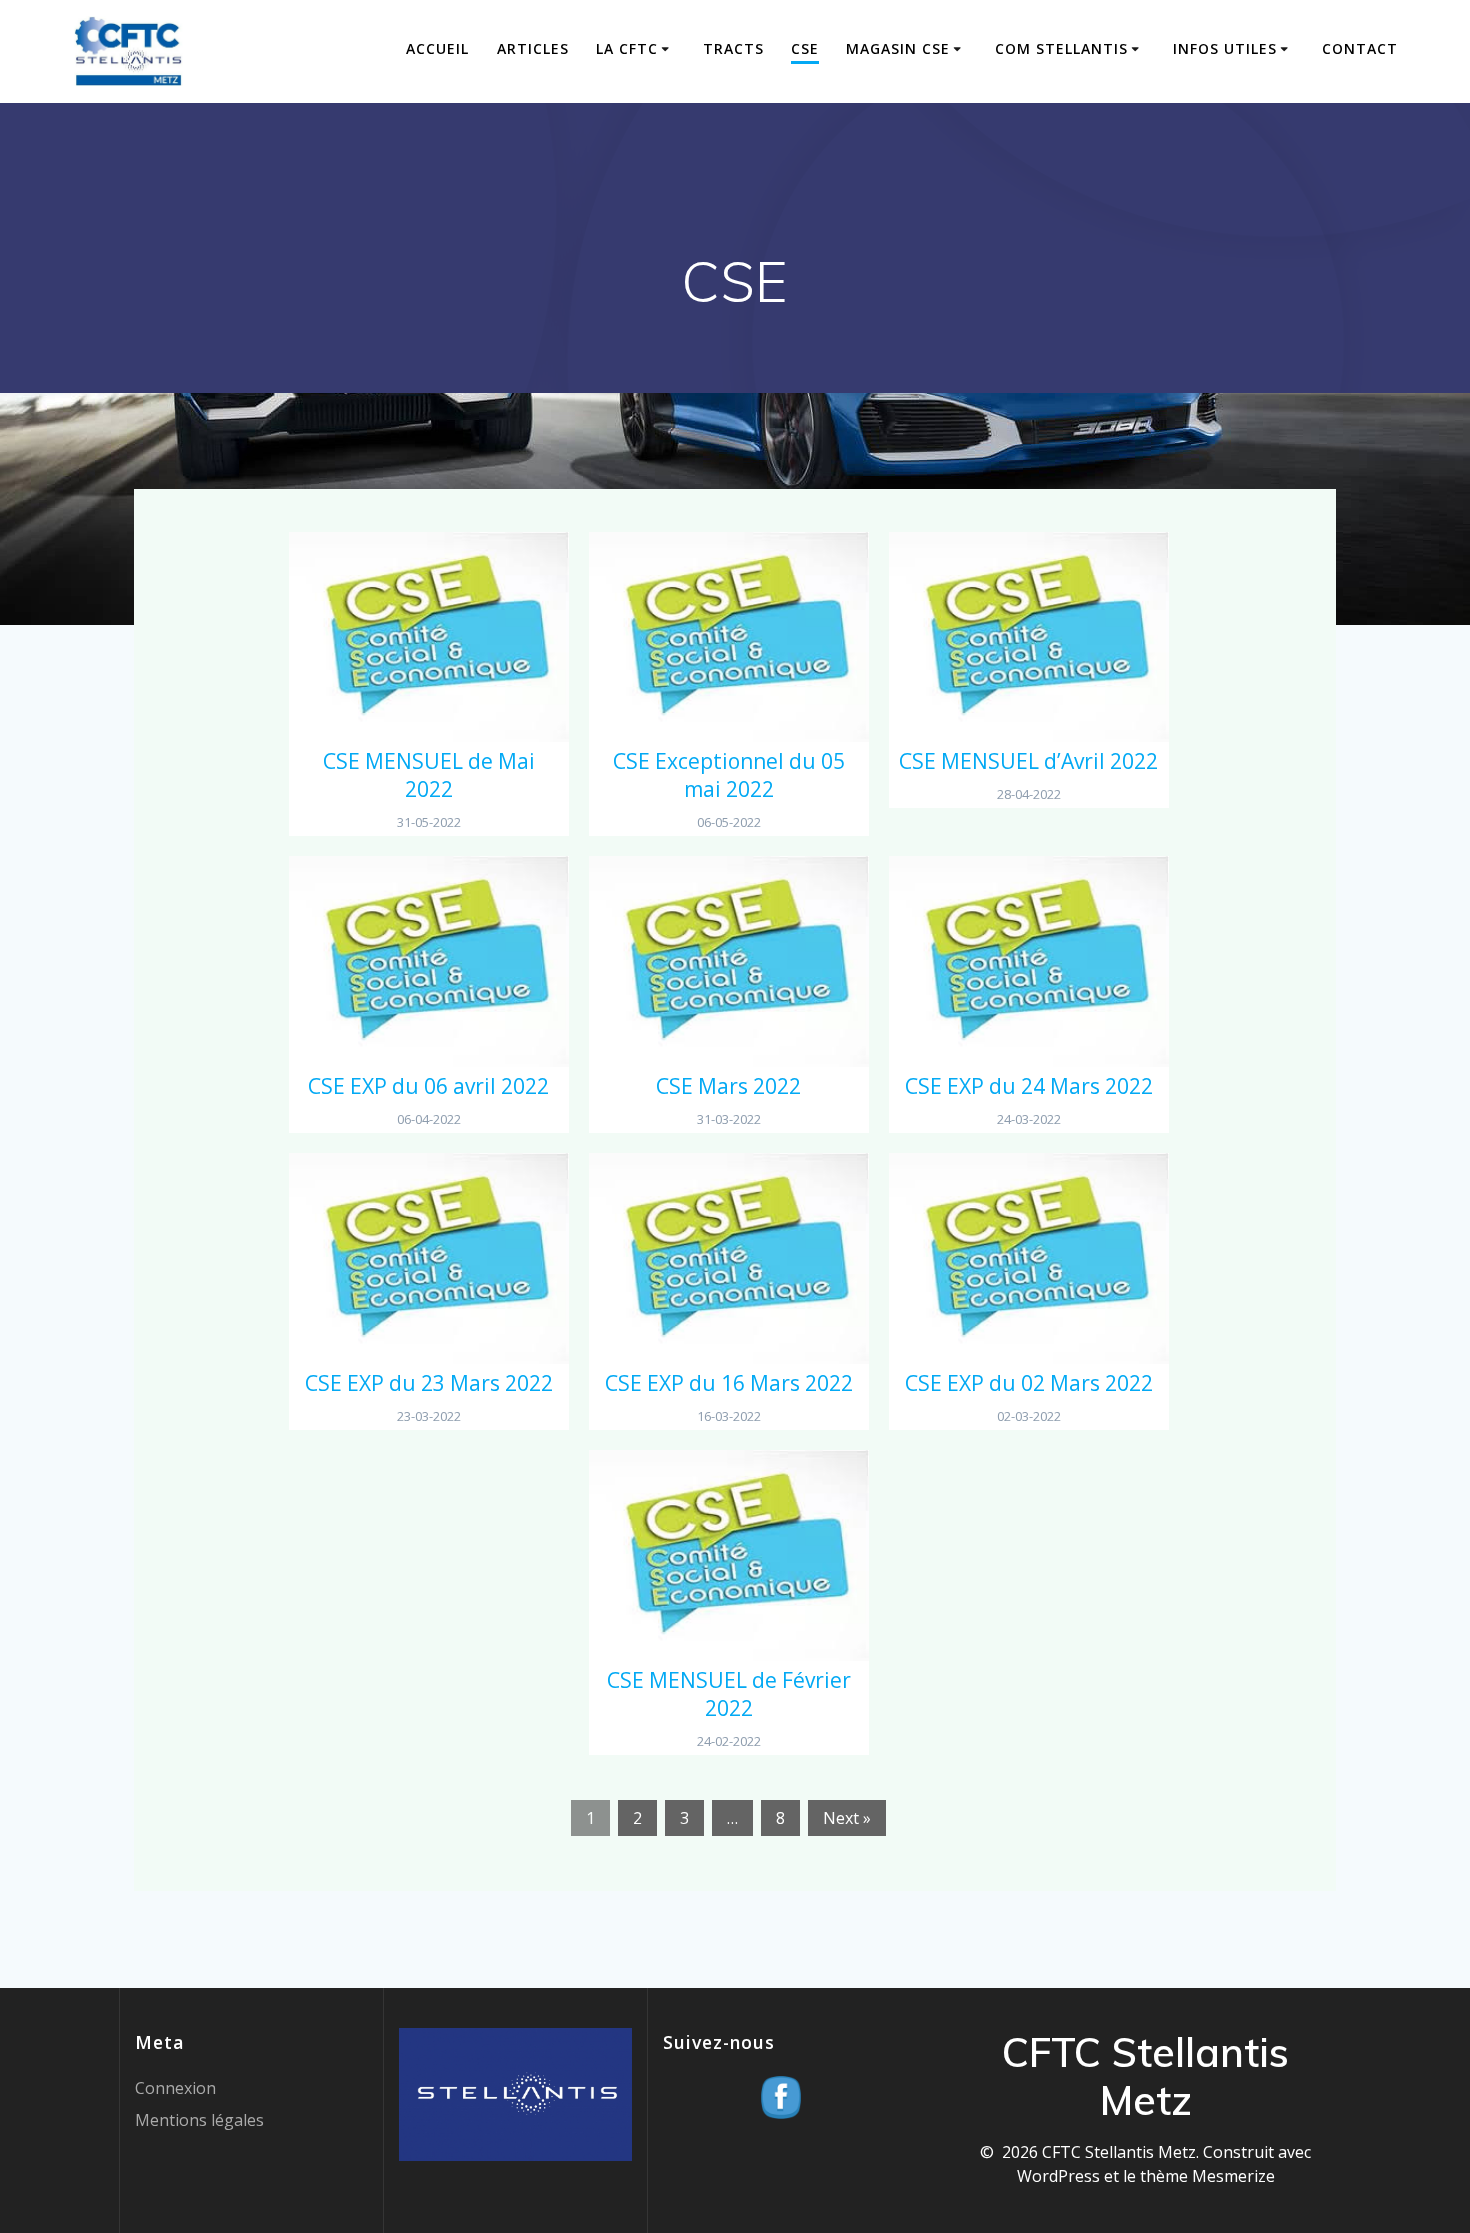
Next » (847, 1818)
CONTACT (1360, 48)
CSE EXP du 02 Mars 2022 (1029, 1383)
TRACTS (733, 48)
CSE (805, 48)
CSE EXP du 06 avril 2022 (428, 1086)
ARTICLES (533, 48)
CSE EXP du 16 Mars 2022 (729, 1383)
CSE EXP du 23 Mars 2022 (429, 1383)
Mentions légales (199, 2120)
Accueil (437, 48)
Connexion (175, 2088)
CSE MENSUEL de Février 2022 (729, 1694)
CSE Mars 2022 (728, 1086)
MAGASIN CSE (898, 48)
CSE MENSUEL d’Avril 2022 (1028, 761)
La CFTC (627, 48)
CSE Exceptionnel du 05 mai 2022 (729, 775)
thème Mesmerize (1207, 2176)
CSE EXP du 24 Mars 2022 (1029, 1086)
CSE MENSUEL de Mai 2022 (429, 775)
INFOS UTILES (1225, 48)
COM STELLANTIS (1061, 48)
